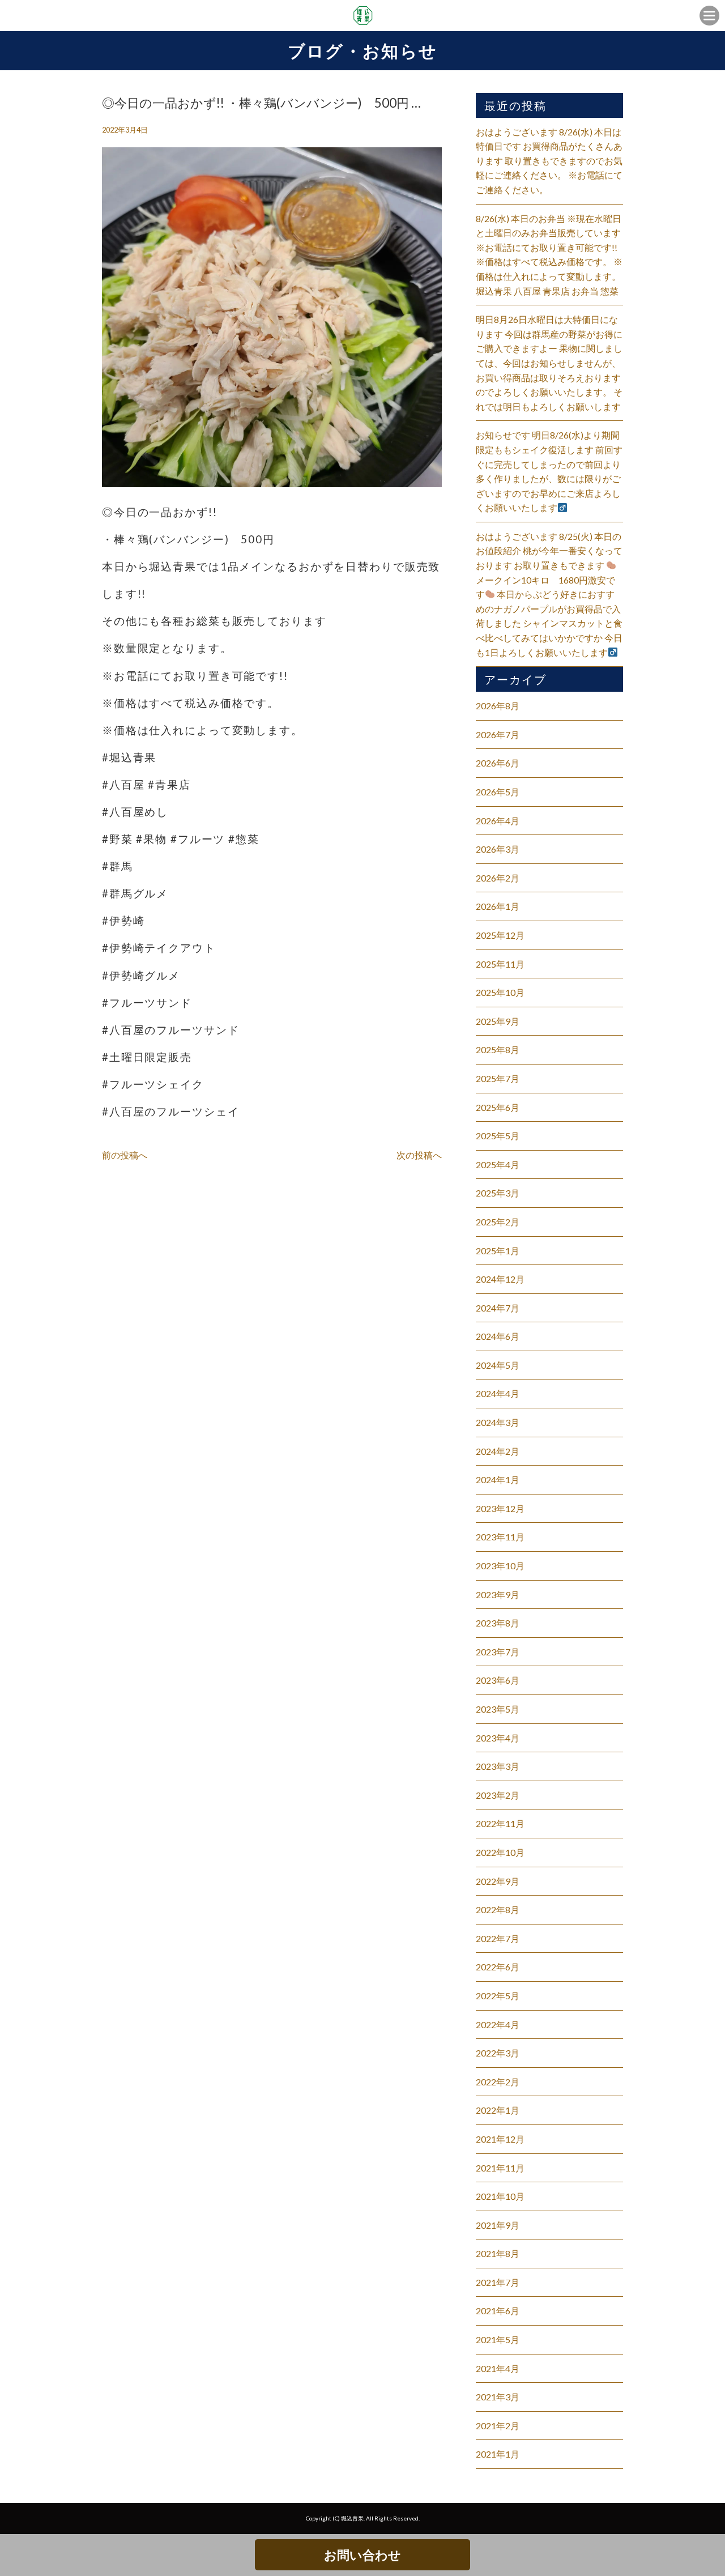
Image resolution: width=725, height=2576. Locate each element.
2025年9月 (498, 1021)
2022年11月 (500, 1823)
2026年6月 (498, 763)
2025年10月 (500, 992)
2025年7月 (498, 1078)
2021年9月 (498, 2225)
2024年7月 (498, 1308)
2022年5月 (498, 1996)
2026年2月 (498, 878)
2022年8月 (498, 1909)
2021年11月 (500, 2168)
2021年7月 (498, 2282)
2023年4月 (498, 1738)
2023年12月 (500, 1508)
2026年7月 (498, 735)
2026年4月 (498, 821)
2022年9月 (498, 1881)
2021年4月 (498, 2368)
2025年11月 (500, 964)
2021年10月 (500, 2196)
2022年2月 (498, 2082)
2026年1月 (498, 906)
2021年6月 (498, 2311)
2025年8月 (498, 1049)
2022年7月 (498, 1938)
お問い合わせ (362, 2555)
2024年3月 (498, 1422)
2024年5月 (498, 1365)
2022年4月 (498, 2024)
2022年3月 (498, 2053)
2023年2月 (498, 1795)
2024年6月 (498, 1336)
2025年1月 (498, 1251)
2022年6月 (498, 1967)
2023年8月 (498, 1623)
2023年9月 (498, 1594)
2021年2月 (498, 2426)
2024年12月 (500, 1279)
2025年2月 (498, 1222)
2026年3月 (498, 849)
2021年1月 (498, 2454)
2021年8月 (498, 2253)
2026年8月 (498, 706)
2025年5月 (498, 1136)
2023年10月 (500, 1566)
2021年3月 (498, 2397)
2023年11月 (500, 1537)
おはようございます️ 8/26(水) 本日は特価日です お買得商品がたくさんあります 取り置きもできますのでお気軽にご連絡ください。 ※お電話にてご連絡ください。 (549, 161)
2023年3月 (498, 1766)
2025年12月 (500, 935)
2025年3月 (498, 1193)
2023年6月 (498, 1680)
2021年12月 (500, 2139)
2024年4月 (498, 1393)
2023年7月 (498, 1652)
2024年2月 (498, 1451)
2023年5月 (498, 1709)
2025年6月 (498, 1107)
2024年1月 (498, 1479)
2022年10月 (500, 1852)
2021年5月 (498, 2339)
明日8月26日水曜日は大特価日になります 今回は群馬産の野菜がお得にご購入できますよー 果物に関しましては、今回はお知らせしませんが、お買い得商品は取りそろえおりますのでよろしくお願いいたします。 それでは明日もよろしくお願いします (549, 363)
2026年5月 (498, 792)
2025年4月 (498, 1164)
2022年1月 (498, 2110)
